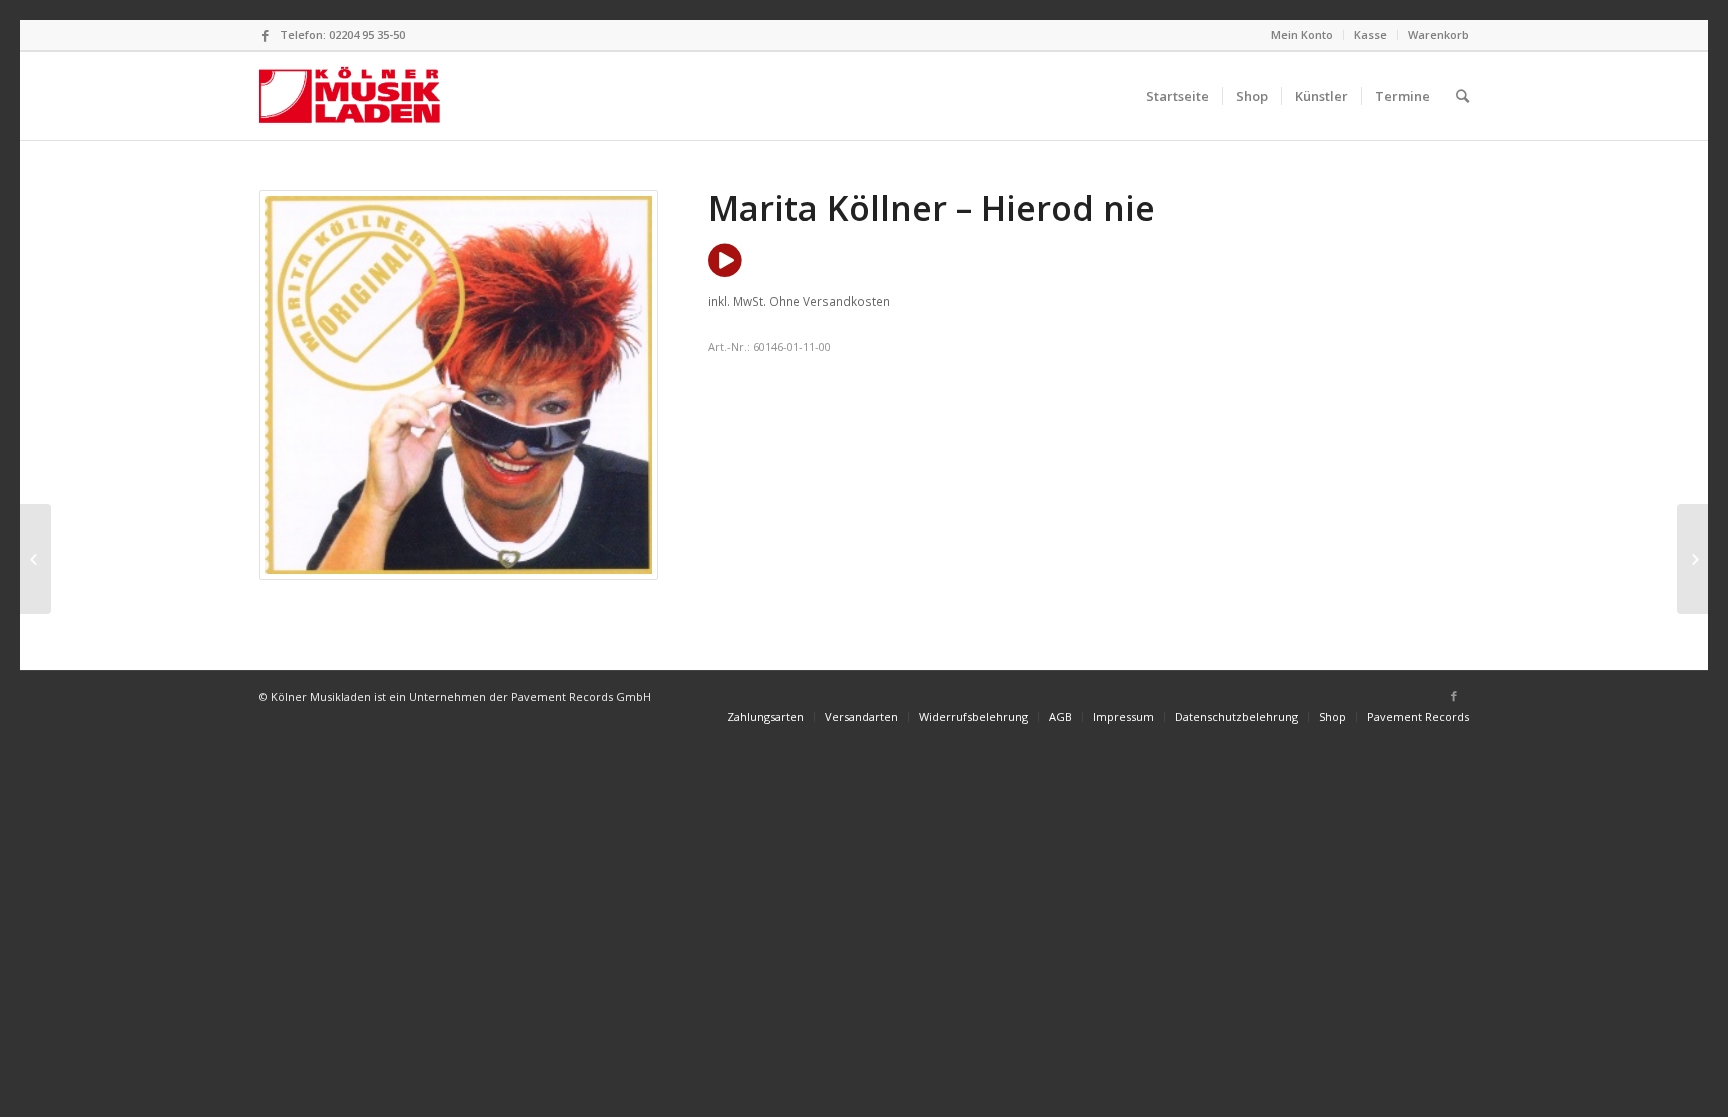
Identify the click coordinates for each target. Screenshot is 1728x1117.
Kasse (1370, 34)
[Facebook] (265, 35)
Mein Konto (1302, 34)
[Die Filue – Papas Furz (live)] (35, 559)
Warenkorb (1438, 34)
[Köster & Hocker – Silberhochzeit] (1692, 559)
